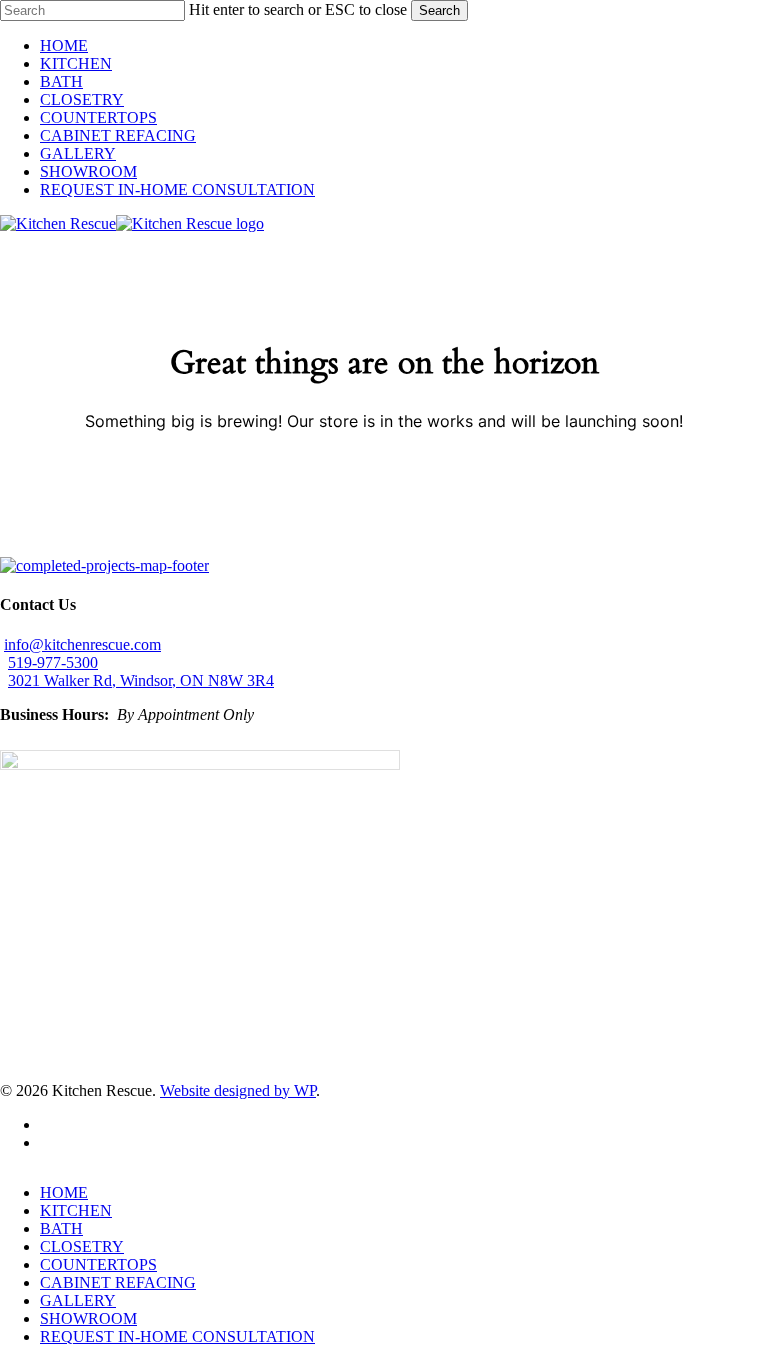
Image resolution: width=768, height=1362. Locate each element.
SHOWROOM (88, 1318)
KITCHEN (76, 1210)
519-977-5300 (53, 662)
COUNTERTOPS (98, 1264)
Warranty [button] (161, 547)
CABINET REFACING (118, 1282)
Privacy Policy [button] (236, 547)
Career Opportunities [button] (66, 547)
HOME (64, 1192)
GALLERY (78, 1300)
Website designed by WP (238, 1090)
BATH (61, 1228)
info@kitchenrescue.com (82, 644)
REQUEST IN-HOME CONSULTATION (177, 1336)
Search (439, 10)
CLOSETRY (82, 1246)
